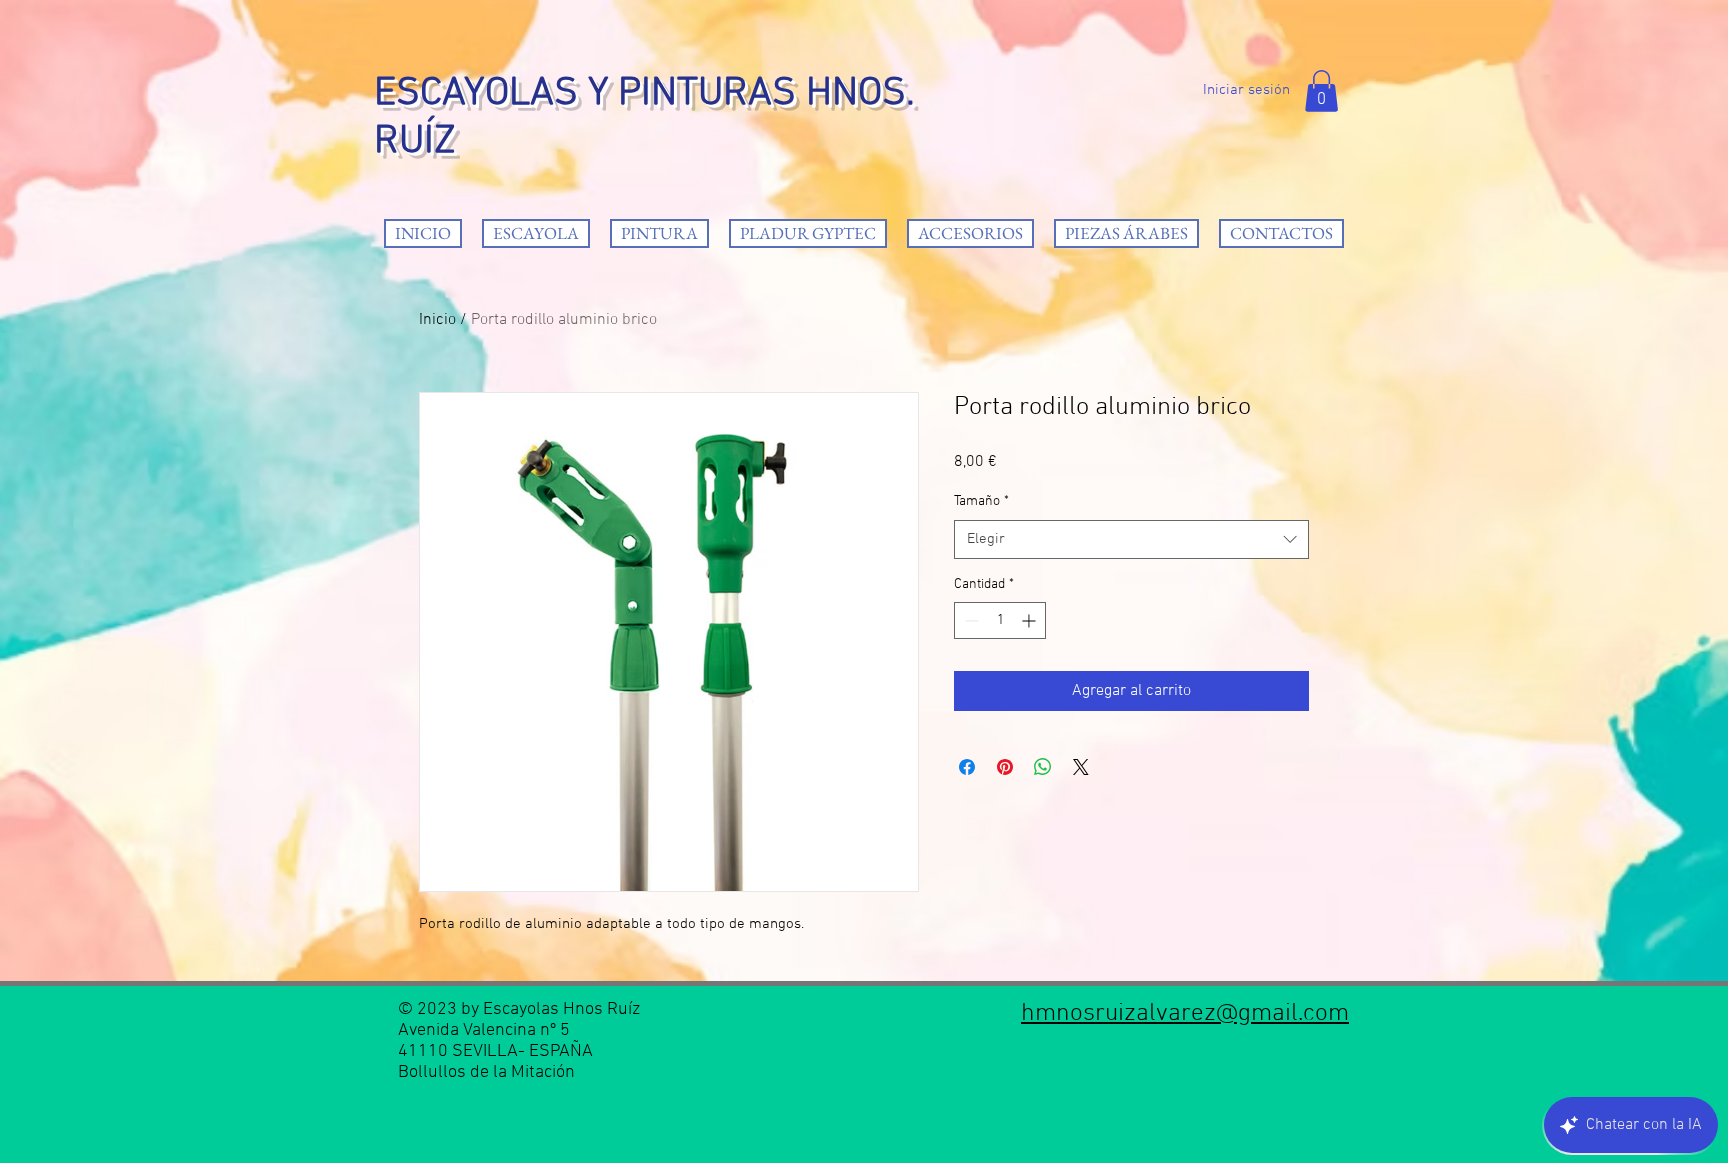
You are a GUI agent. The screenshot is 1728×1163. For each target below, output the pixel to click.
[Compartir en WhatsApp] (1043, 767)
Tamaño (981, 501)
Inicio (437, 320)
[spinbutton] (1000, 620)
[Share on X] (1081, 767)
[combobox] (1131, 539)
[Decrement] (969, 620)
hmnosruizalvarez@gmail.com (1185, 1014)
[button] (1321, 91)
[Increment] (1030, 620)
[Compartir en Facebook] (967, 767)
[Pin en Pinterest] (1005, 767)
